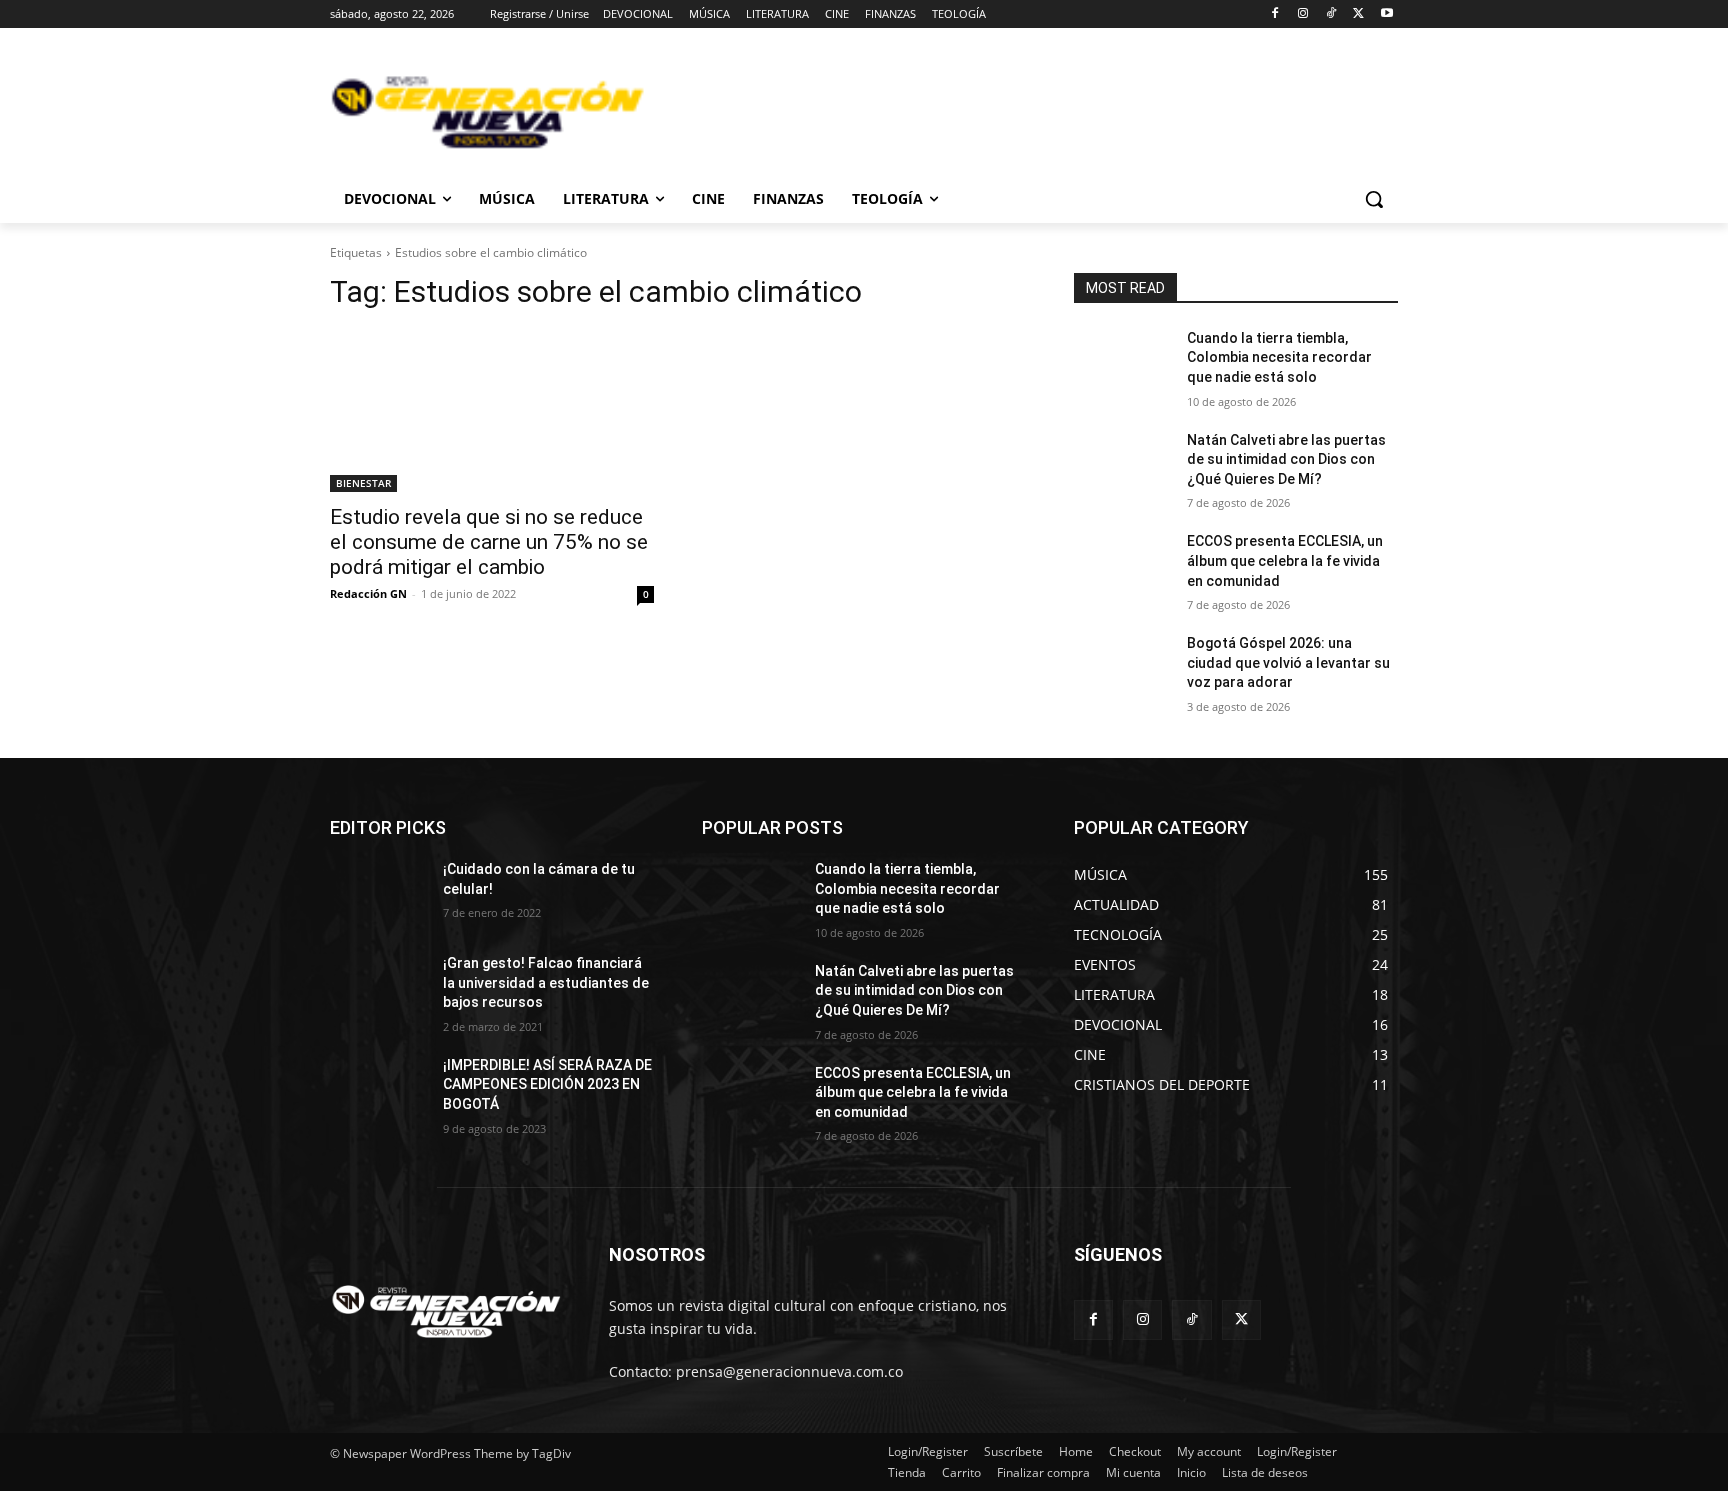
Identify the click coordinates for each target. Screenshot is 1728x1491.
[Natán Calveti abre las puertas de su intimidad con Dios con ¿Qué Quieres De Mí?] (1122, 465)
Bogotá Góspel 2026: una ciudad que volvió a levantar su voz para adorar (1288, 662)
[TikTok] (1331, 14)
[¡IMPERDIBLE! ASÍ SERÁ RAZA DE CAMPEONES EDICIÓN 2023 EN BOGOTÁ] (378, 1090)
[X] (1358, 14)
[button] (1374, 199)
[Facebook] (1275, 14)
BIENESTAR (363, 483)
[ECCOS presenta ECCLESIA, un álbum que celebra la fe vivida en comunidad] (1122, 566)
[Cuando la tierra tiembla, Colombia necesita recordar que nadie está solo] (1122, 363)
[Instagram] (1303, 14)
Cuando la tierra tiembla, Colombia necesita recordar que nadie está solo (1279, 357)
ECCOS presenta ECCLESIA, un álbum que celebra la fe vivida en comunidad (1285, 560)
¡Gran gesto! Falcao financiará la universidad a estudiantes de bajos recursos (546, 982)
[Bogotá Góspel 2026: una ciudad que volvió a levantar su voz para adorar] (1122, 668)
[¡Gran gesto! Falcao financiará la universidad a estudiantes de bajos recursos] (378, 988)
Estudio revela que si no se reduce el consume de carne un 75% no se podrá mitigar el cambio (489, 542)
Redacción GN (368, 593)
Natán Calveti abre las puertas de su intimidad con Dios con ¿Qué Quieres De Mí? (1286, 459)
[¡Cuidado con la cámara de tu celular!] (378, 894)
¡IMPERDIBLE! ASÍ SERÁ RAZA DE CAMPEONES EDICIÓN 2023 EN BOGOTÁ (547, 1084)
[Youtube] (1386, 14)
